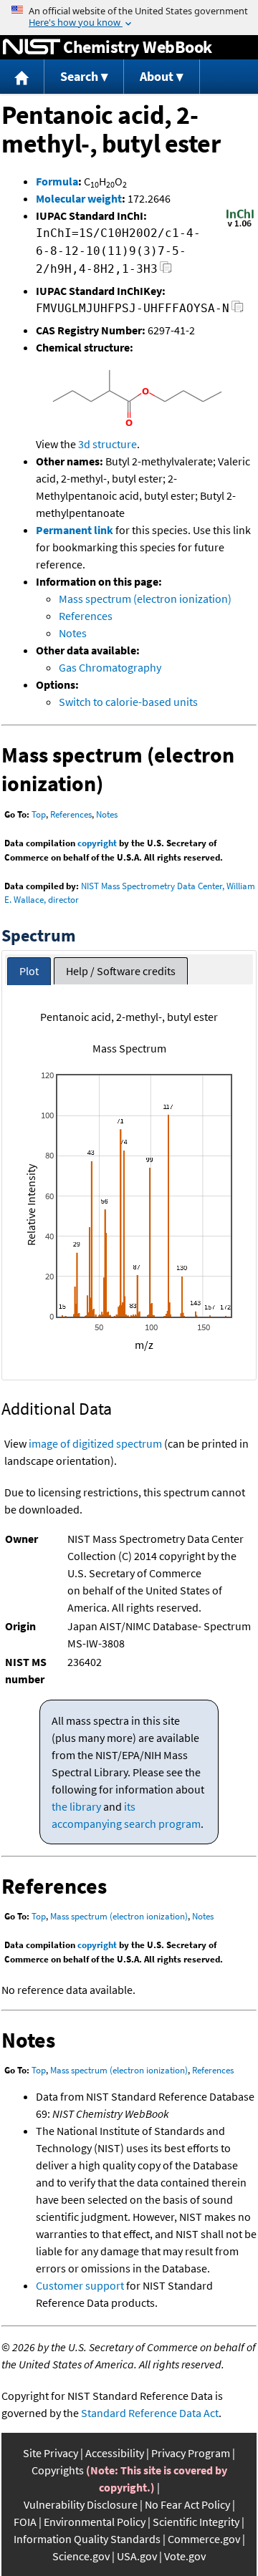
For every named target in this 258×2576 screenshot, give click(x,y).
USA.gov (137, 2556)
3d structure (107, 444)
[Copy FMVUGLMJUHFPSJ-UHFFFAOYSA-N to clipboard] (238, 310)
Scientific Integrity (196, 2522)
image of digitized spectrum (95, 1443)
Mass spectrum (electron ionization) (145, 599)
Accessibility (115, 2453)
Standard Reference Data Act (150, 2413)
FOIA (25, 2522)
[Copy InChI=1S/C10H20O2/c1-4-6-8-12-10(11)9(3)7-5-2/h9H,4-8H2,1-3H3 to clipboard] (166, 271)
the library (76, 1806)
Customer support (80, 2285)
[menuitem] (22, 77)
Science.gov (81, 2556)
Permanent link (75, 530)
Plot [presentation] (29, 971)
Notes (73, 633)
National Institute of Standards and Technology (32, 47)
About (157, 76)
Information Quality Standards (87, 2539)
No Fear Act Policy (187, 2504)
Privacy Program (191, 2453)
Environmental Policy (95, 2522)
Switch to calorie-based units (128, 702)
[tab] (29, 971)
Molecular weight (79, 198)
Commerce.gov (204, 2539)
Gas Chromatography (110, 667)
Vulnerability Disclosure (81, 2504)
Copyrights (58, 2470)
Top (39, 814)
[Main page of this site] (22, 77)
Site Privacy (51, 2453)
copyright (97, 843)
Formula (57, 181)
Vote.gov (185, 2556)
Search (79, 76)
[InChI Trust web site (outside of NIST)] (240, 226)
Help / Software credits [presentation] (121, 971)
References (86, 616)
